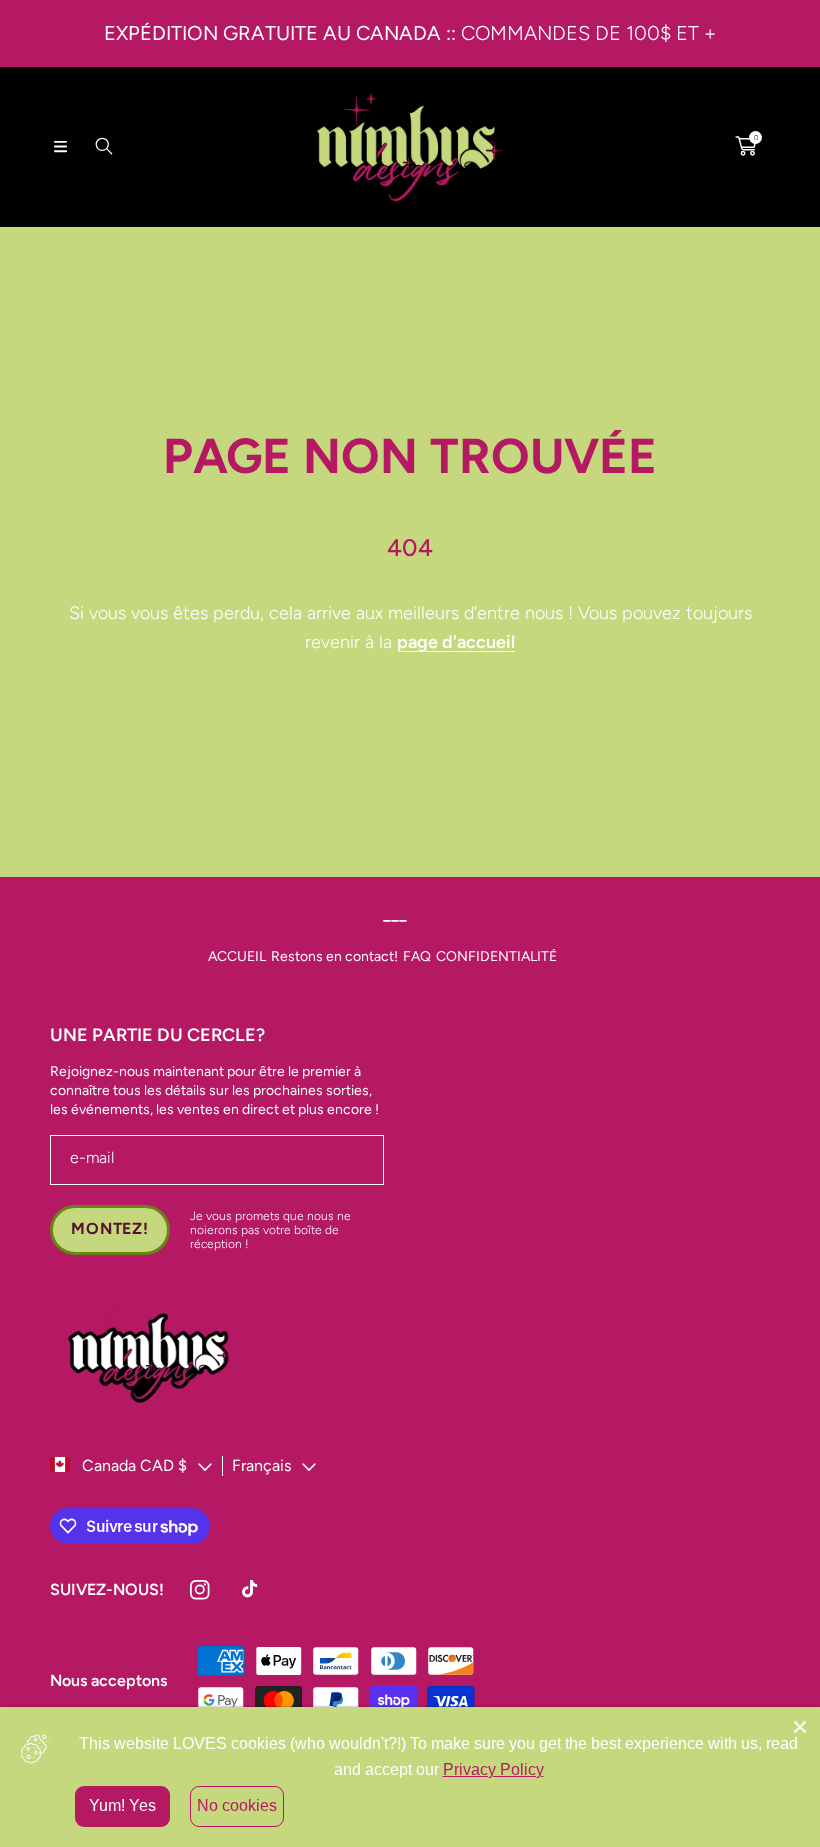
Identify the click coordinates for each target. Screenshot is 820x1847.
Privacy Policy (493, 1769)
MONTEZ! (110, 1228)
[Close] (800, 1727)
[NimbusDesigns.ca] (410, 146)
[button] (60, 146)
